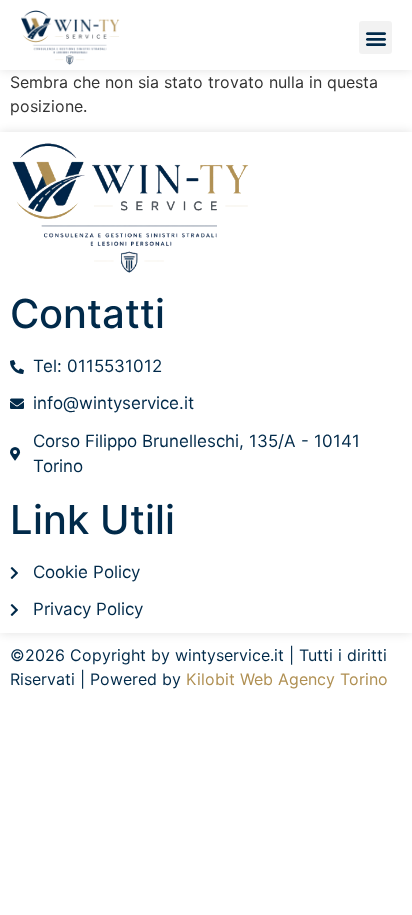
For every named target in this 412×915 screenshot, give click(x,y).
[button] (375, 37)
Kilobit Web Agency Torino (287, 679)
